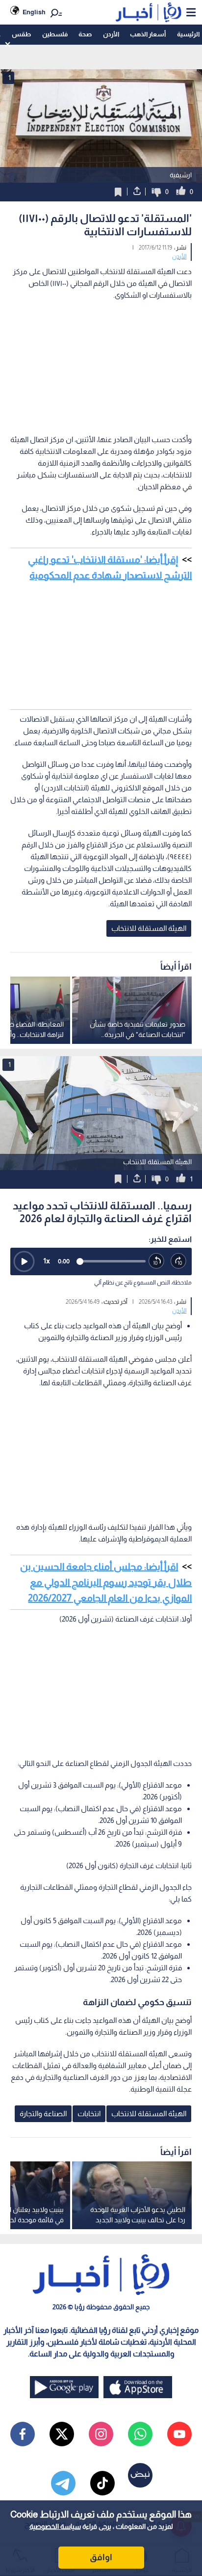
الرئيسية (188, 34)
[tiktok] (102, 2483)
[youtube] (179, 2434)
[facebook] (23, 2434)
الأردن (111, 34)
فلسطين (55, 34)
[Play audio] (24, 1261)
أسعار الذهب (148, 34)
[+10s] (179, 1261)
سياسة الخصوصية (55, 2526)
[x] (62, 2434)
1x (47, 1261)
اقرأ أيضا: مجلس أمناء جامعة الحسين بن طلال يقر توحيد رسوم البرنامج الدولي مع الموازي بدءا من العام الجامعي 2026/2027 (106, 1582)
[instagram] (101, 2434)
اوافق (101, 2557)
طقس (21, 34)
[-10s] (157, 1261)
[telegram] (63, 2483)
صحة (85, 34)
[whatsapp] (140, 2434)
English (34, 12)
